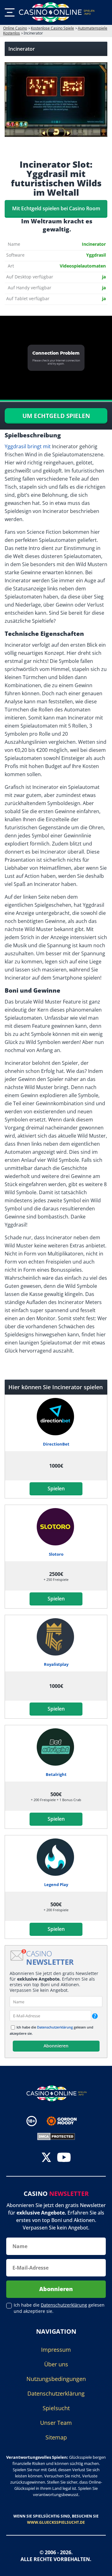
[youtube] (64, 2158)
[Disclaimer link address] (66, 2121)
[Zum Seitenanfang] (100, 2567)
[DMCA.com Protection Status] (56, 2136)
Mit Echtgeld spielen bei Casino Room (56, 208)
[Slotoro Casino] (56, 1527)
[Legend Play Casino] (56, 1857)
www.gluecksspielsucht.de (56, 2522)
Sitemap (56, 2437)
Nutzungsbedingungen (56, 2379)
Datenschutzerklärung (55, 2027)
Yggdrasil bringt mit (28, 446)
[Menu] (10, 12)
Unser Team (56, 2423)
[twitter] (46, 2158)
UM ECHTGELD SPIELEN (56, 416)
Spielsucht (56, 2408)
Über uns (56, 2364)
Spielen (56, 1488)
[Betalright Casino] (56, 1747)
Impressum (56, 2350)
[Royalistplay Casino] (56, 1637)
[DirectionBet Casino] (56, 1417)
